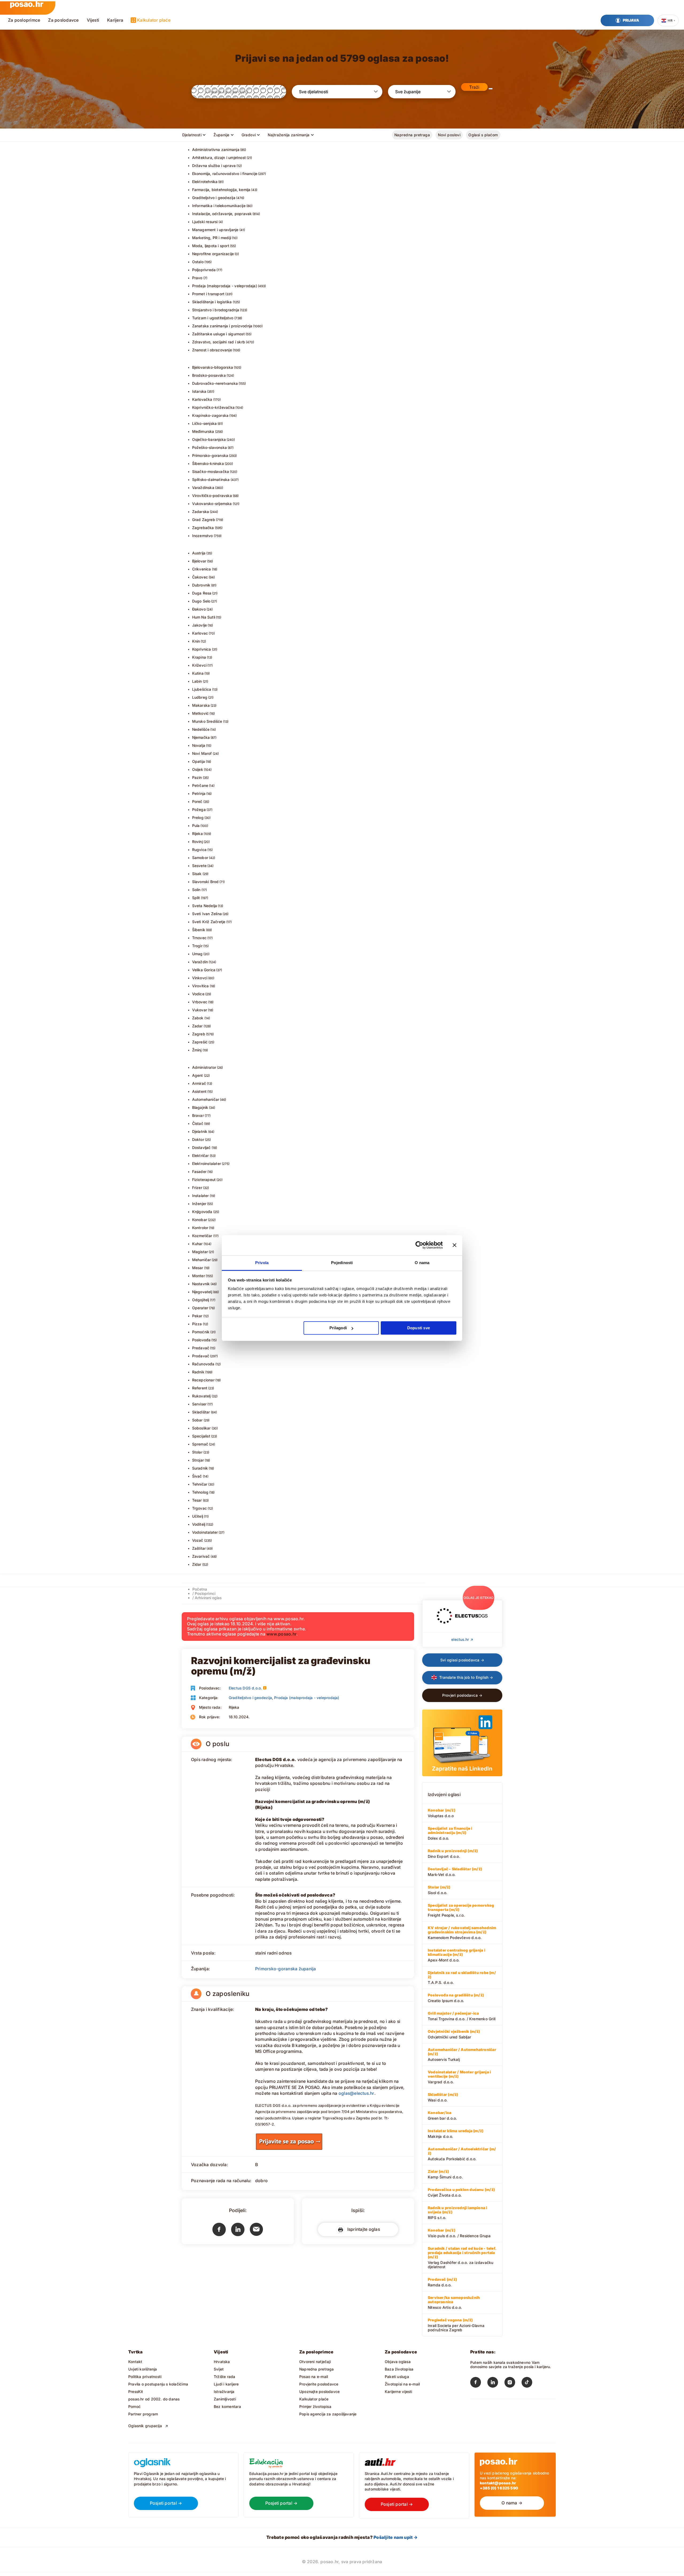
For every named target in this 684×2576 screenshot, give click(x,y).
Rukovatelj (201, 1396)
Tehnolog (200, 1492)
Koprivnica (202, 649)
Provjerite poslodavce (319, 2384)
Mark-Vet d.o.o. (455, 1872)
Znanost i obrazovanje (212, 350)
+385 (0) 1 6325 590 (499, 2488)
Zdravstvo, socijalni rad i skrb (219, 342)
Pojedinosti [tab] (342, 1263)
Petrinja (199, 793)
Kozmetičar (202, 1236)
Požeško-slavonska (210, 447)
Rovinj (197, 842)
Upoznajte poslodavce (319, 2392)
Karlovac (200, 633)
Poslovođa (201, 1340)
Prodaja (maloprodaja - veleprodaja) (225, 286)
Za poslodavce (63, 20)
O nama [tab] (422, 1263)
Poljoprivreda (204, 270)
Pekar (197, 1316)
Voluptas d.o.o (442, 1813)
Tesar (197, 1500)
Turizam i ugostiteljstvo (213, 318)
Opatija (199, 761)
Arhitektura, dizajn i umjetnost (219, 158)
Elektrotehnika (205, 182)
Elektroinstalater (207, 1163)
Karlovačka (202, 399)
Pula (196, 825)
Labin (197, 681)
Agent (198, 1075)
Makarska (201, 705)
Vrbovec (200, 1002)
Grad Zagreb (204, 520)
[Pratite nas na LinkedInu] (496, 2383)
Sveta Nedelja (205, 906)
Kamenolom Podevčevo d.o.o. (462, 1933)
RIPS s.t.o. (458, 2213)
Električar (201, 1155)
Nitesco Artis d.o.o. (454, 2302)
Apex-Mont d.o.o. (456, 1955)
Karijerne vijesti (399, 2392)
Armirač (199, 1083)
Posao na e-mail (314, 2377)
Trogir (197, 946)
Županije (221, 135)
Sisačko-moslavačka (211, 471)
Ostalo (198, 262)
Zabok (198, 1018)
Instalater (201, 1196)
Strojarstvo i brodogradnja (216, 310)
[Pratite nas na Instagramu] (513, 2383)
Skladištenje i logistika (212, 302)
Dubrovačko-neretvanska (215, 383)
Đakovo (199, 609)
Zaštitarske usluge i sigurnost (218, 334)
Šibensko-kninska (208, 463)
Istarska (199, 391)
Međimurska (203, 431)
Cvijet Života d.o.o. (461, 2192)
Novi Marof (202, 753)
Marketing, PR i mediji (212, 238)
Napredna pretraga (412, 135)
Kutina (198, 673)
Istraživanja (224, 2392)
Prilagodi (338, 1328)
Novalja (199, 745)
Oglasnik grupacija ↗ (148, 2426)
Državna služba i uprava (214, 166)
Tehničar (200, 1484)
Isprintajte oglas (362, 2229)
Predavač (201, 1348)
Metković (201, 713)
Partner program (143, 2414)
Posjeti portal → (166, 2503)
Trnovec (199, 938)
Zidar (197, 1564)
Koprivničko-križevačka (213, 407)
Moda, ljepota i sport (211, 246)
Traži (474, 87)
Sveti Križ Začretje (209, 922)
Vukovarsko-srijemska (212, 504)
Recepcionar (203, 1380)
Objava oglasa (398, 2362)
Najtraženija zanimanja (289, 135)
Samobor (200, 858)
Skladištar (201, 1412)
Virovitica (201, 986)
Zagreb (199, 1034)
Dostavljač (201, 1147)
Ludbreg (200, 697)
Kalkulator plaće (154, 20)
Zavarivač (201, 1556)
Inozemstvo (203, 536)
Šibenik (199, 930)
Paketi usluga (397, 2377)
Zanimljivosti (225, 2399)
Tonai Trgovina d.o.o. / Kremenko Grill (462, 2016)
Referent (200, 1388)
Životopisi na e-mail (402, 2384)
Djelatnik (200, 1131)
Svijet (219, 2369)
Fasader (199, 1172)
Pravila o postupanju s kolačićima (158, 2384)
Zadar (197, 1026)
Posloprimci (205, 1593)
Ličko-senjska (205, 423)
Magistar (200, 1252)
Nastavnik (201, 1284)
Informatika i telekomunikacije (219, 206)
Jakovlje (200, 625)
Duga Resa (202, 593)
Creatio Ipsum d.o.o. (456, 1998)
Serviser (199, 1404)
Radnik (198, 1372)
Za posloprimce (24, 20)
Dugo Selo (201, 601)
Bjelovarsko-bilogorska (213, 367)
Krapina (199, 657)
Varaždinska (203, 487)
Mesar (198, 1268)
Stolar (197, 1452)
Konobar (200, 1220)
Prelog (198, 817)
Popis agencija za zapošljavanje (328, 2414)
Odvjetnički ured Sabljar (454, 2034)
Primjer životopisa (315, 2406)
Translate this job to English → (466, 1677)
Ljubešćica (202, 689)
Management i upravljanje (215, 230)
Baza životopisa (399, 2369)
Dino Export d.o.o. (453, 1854)
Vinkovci (200, 978)
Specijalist (201, 1436)
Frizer (197, 1188)
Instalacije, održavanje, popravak (222, 214)
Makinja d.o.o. (456, 2134)
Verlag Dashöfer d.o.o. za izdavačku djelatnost (462, 2258)
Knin (196, 641)
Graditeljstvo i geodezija (214, 198)
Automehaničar (206, 1099)
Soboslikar (201, 1428)
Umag (197, 954)
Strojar (198, 1460)
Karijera (115, 20)
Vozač (198, 1540)
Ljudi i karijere (226, 2384)
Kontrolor (200, 1228)
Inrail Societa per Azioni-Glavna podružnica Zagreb (456, 2325)
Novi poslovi (449, 135)
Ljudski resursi (205, 222)
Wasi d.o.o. (443, 2097)
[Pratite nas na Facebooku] (479, 2383)
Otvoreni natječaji (315, 2362)
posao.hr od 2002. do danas (154, 2399)
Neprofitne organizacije (213, 254)
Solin (196, 890)
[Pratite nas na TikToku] (530, 2383)
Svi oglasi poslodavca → (462, 1660)
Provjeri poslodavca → (462, 1695)
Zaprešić (200, 1042)
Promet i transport (208, 294)
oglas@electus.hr (356, 2093)
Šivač (197, 1476)
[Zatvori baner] (454, 1245)
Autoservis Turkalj (462, 2054)
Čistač (198, 1123)
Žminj (197, 1050)
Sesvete (199, 866)
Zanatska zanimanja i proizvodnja (222, 326)
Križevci (199, 665)
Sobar (197, 1420)
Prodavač (201, 1356)
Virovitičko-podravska (212, 496)
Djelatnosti (192, 135)
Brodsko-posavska (209, 375)
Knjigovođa (202, 1212)
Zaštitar (199, 1548)
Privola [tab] (262, 1263)
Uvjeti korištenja (143, 2369)
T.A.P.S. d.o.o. (462, 1977)
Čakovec (200, 577)
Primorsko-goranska (210, 455)
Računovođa (203, 1364)
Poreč (197, 801)
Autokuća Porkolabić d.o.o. (462, 2154)
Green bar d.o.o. (442, 2115)
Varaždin (200, 962)
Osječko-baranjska (209, 439)
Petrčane (200, 785)
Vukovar (200, 1010)
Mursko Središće (207, 721)
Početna (200, 1589)
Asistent (199, 1091)
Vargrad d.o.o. (459, 2077)
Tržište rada (225, 2377)
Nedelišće (201, 729)
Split (196, 898)
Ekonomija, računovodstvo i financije (225, 174)
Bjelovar (199, 561)
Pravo (197, 278)
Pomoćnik (201, 1332)
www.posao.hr (281, 1634)
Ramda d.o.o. (442, 2282)
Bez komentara (227, 2406)
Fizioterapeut (204, 1180)
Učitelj (198, 1516)
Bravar (198, 1115)
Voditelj (199, 1524)
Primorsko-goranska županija (285, 1969)
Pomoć (134, 2406)
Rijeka (197, 834)
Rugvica (199, 850)
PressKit (136, 2392)
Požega (199, 809)
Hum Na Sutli (204, 617)
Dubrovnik (201, 585)
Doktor (198, 1139)
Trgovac (199, 1508)
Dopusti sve (419, 1328)
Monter (199, 1276)
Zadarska (201, 512)
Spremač (200, 1444)
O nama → (512, 2503)
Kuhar (197, 1244)
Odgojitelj (201, 1300)
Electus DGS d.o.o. (245, 1688)
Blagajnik (200, 1107)
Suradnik (200, 1468)
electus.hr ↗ (462, 1639)
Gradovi (249, 135)
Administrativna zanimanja (216, 149)
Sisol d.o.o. (439, 1890)
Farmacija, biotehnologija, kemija (221, 190)
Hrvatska (222, 2362)
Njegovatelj (202, 1292)
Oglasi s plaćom (483, 135)
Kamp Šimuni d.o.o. (445, 2174)
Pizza (197, 1324)
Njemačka (201, 737)
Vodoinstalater (205, 1532)
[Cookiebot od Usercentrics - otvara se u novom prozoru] (419, 1245)
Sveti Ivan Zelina (207, 914)
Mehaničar (202, 1260)
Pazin (197, 777)
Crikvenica (202, 569)
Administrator (204, 1067)
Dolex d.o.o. (450, 1833)
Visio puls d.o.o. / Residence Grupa (459, 2233)
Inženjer (199, 1204)
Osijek (198, 769)
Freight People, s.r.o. (461, 1910)
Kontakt (135, 2362)
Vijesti (93, 20)
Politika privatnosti (145, 2377)
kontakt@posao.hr (498, 2483)
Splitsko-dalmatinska (211, 479)
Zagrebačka (203, 528)
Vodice (198, 994)
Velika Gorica (204, 970)
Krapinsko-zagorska (210, 415)
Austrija (199, 553)
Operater (200, 1308)
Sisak (197, 874)
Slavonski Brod (205, 882)
